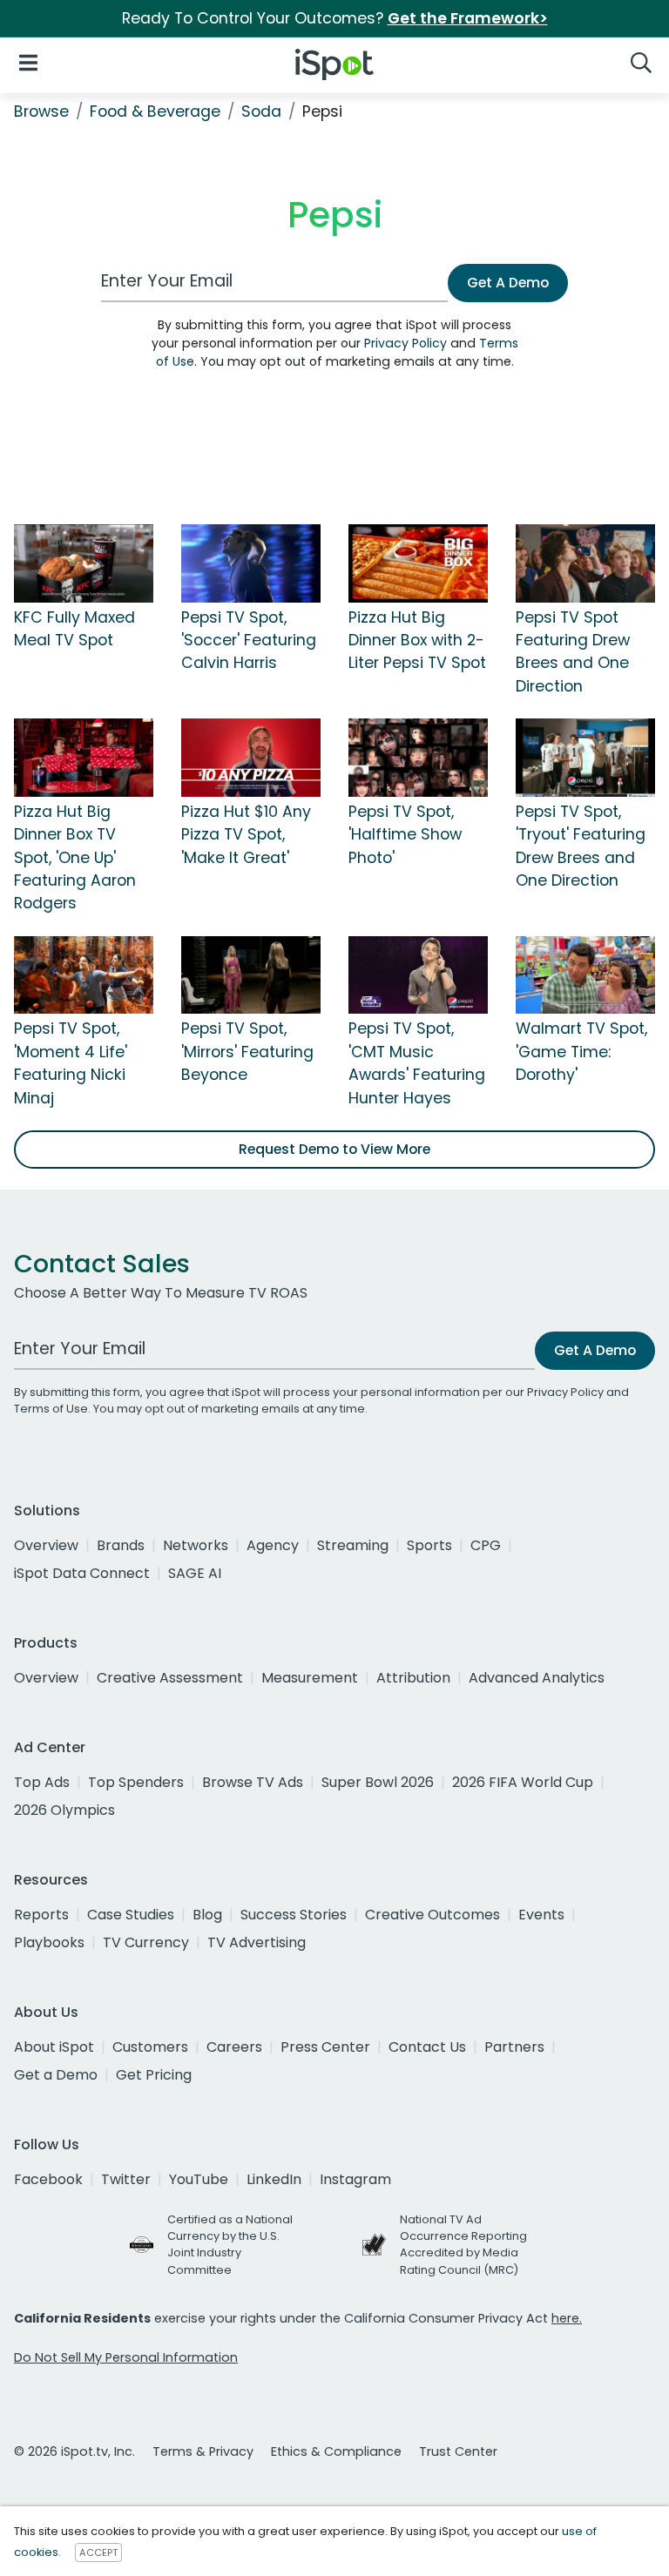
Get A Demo (508, 283)
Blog (207, 1915)
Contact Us (427, 2047)
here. (567, 2318)
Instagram (355, 2179)
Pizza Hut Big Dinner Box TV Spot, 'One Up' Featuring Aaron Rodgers (75, 858)
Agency (273, 1545)
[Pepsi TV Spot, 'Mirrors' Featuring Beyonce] (251, 974)
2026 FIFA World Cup (523, 1782)
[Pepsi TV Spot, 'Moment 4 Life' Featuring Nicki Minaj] (84, 974)
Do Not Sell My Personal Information (126, 2357)
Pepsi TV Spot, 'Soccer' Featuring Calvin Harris (249, 641)
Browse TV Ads (253, 1782)
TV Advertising (257, 1942)
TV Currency (146, 1942)
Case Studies (131, 1915)
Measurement (310, 1678)
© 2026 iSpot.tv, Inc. (74, 2451)
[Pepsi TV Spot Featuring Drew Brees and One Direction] (585, 563)
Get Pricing (154, 2075)
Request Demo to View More (334, 1149)
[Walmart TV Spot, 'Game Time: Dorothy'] (585, 974)
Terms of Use (51, 1409)
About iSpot (54, 2047)
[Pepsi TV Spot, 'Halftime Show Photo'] (418, 757)
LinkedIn (274, 2179)
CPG (486, 1545)
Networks (196, 1545)
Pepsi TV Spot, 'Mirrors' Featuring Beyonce (247, 1052)
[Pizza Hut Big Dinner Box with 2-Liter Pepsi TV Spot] (418, 563)
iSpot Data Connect (82, 1573)
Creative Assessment (170, 1678)
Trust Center (458, 2451)
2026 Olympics (64, 1810)
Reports (41, 1915)
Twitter (126, 2179)
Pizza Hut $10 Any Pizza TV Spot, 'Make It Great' (246, 835)
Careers (234, 2047)
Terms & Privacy (203, 2451)
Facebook (48, 2179)
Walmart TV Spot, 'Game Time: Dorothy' (581, 1052)
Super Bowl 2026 (378, 1782)
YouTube (199, 2179)
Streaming (353, 1545)
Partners (514, 2047)
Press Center (325, 2047)
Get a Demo (56, 2075)
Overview (46, 1545)
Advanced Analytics (537, 1678)
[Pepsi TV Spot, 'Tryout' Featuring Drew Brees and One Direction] (585, 757)
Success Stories (294, 1915)
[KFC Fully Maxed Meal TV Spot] (84, 563)
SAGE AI (195, 1573)
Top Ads (42, 1782)
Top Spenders (136, 1782)
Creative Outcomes (432, 1915)
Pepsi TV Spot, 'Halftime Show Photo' (405, 835)
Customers (150, 2047)
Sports (429, 1545)
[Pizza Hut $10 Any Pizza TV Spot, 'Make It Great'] (251, 757)
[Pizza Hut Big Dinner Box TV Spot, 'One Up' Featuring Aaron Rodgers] (84, 757)
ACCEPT (98, 2552)
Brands (121, 1545)
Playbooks (49, 1942)
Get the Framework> (468, 18)
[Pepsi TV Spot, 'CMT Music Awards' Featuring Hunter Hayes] (418, 974)
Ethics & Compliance (336, 2451)
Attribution (413, 1678)
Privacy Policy (405, 343)
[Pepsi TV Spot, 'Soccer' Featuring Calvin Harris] (251, 563)
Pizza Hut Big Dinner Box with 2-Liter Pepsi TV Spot (417, 641)
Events (541, 1915)
